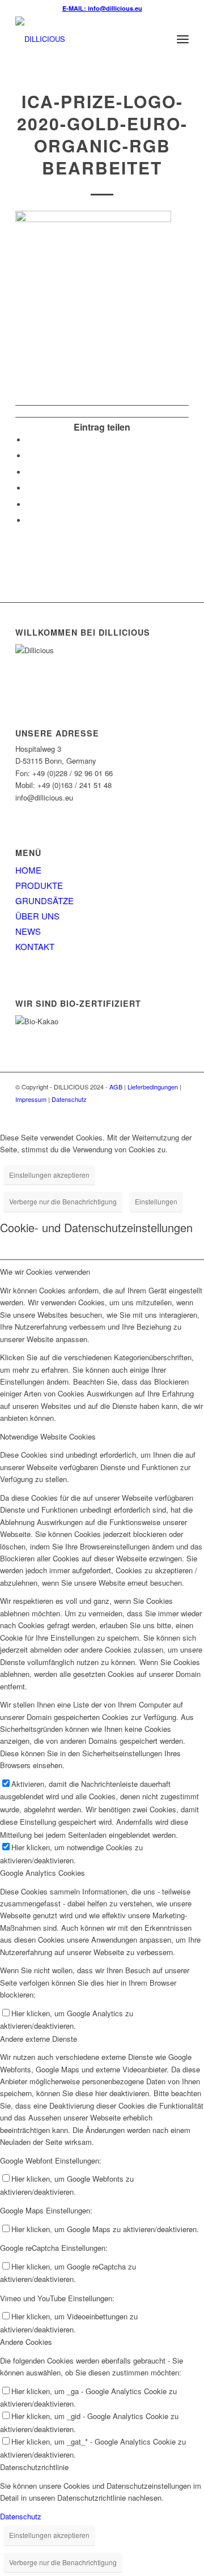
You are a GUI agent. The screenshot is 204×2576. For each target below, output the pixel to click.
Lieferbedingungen (153, 1087)
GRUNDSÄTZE (44, 900)
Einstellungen (156, 1201)
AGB (116, 1087)
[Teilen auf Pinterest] (29, 488)
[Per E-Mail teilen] (29, 520)
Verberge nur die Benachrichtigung (63, 1201)
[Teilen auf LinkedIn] (29, 504)
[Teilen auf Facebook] (29, 440)
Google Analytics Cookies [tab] (42, 1873)
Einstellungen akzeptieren (49, 1175)
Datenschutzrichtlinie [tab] (34, 2467)
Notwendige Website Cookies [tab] (48, 1436)
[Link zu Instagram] (180, 1111)
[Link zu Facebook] (163, 1111)
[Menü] (183, 39)
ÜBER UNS (37, 916)
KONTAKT (35, 946)
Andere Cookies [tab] (26, 2342)
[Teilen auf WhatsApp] (29, 472)
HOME (28, 870)
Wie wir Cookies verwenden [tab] (45, 1272)
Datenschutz (69, 1099)
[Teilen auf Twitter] (29, 456)
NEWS (28, 931)
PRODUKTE (39, 885)
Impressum (31, 1099)
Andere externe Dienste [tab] (39, 2039)
